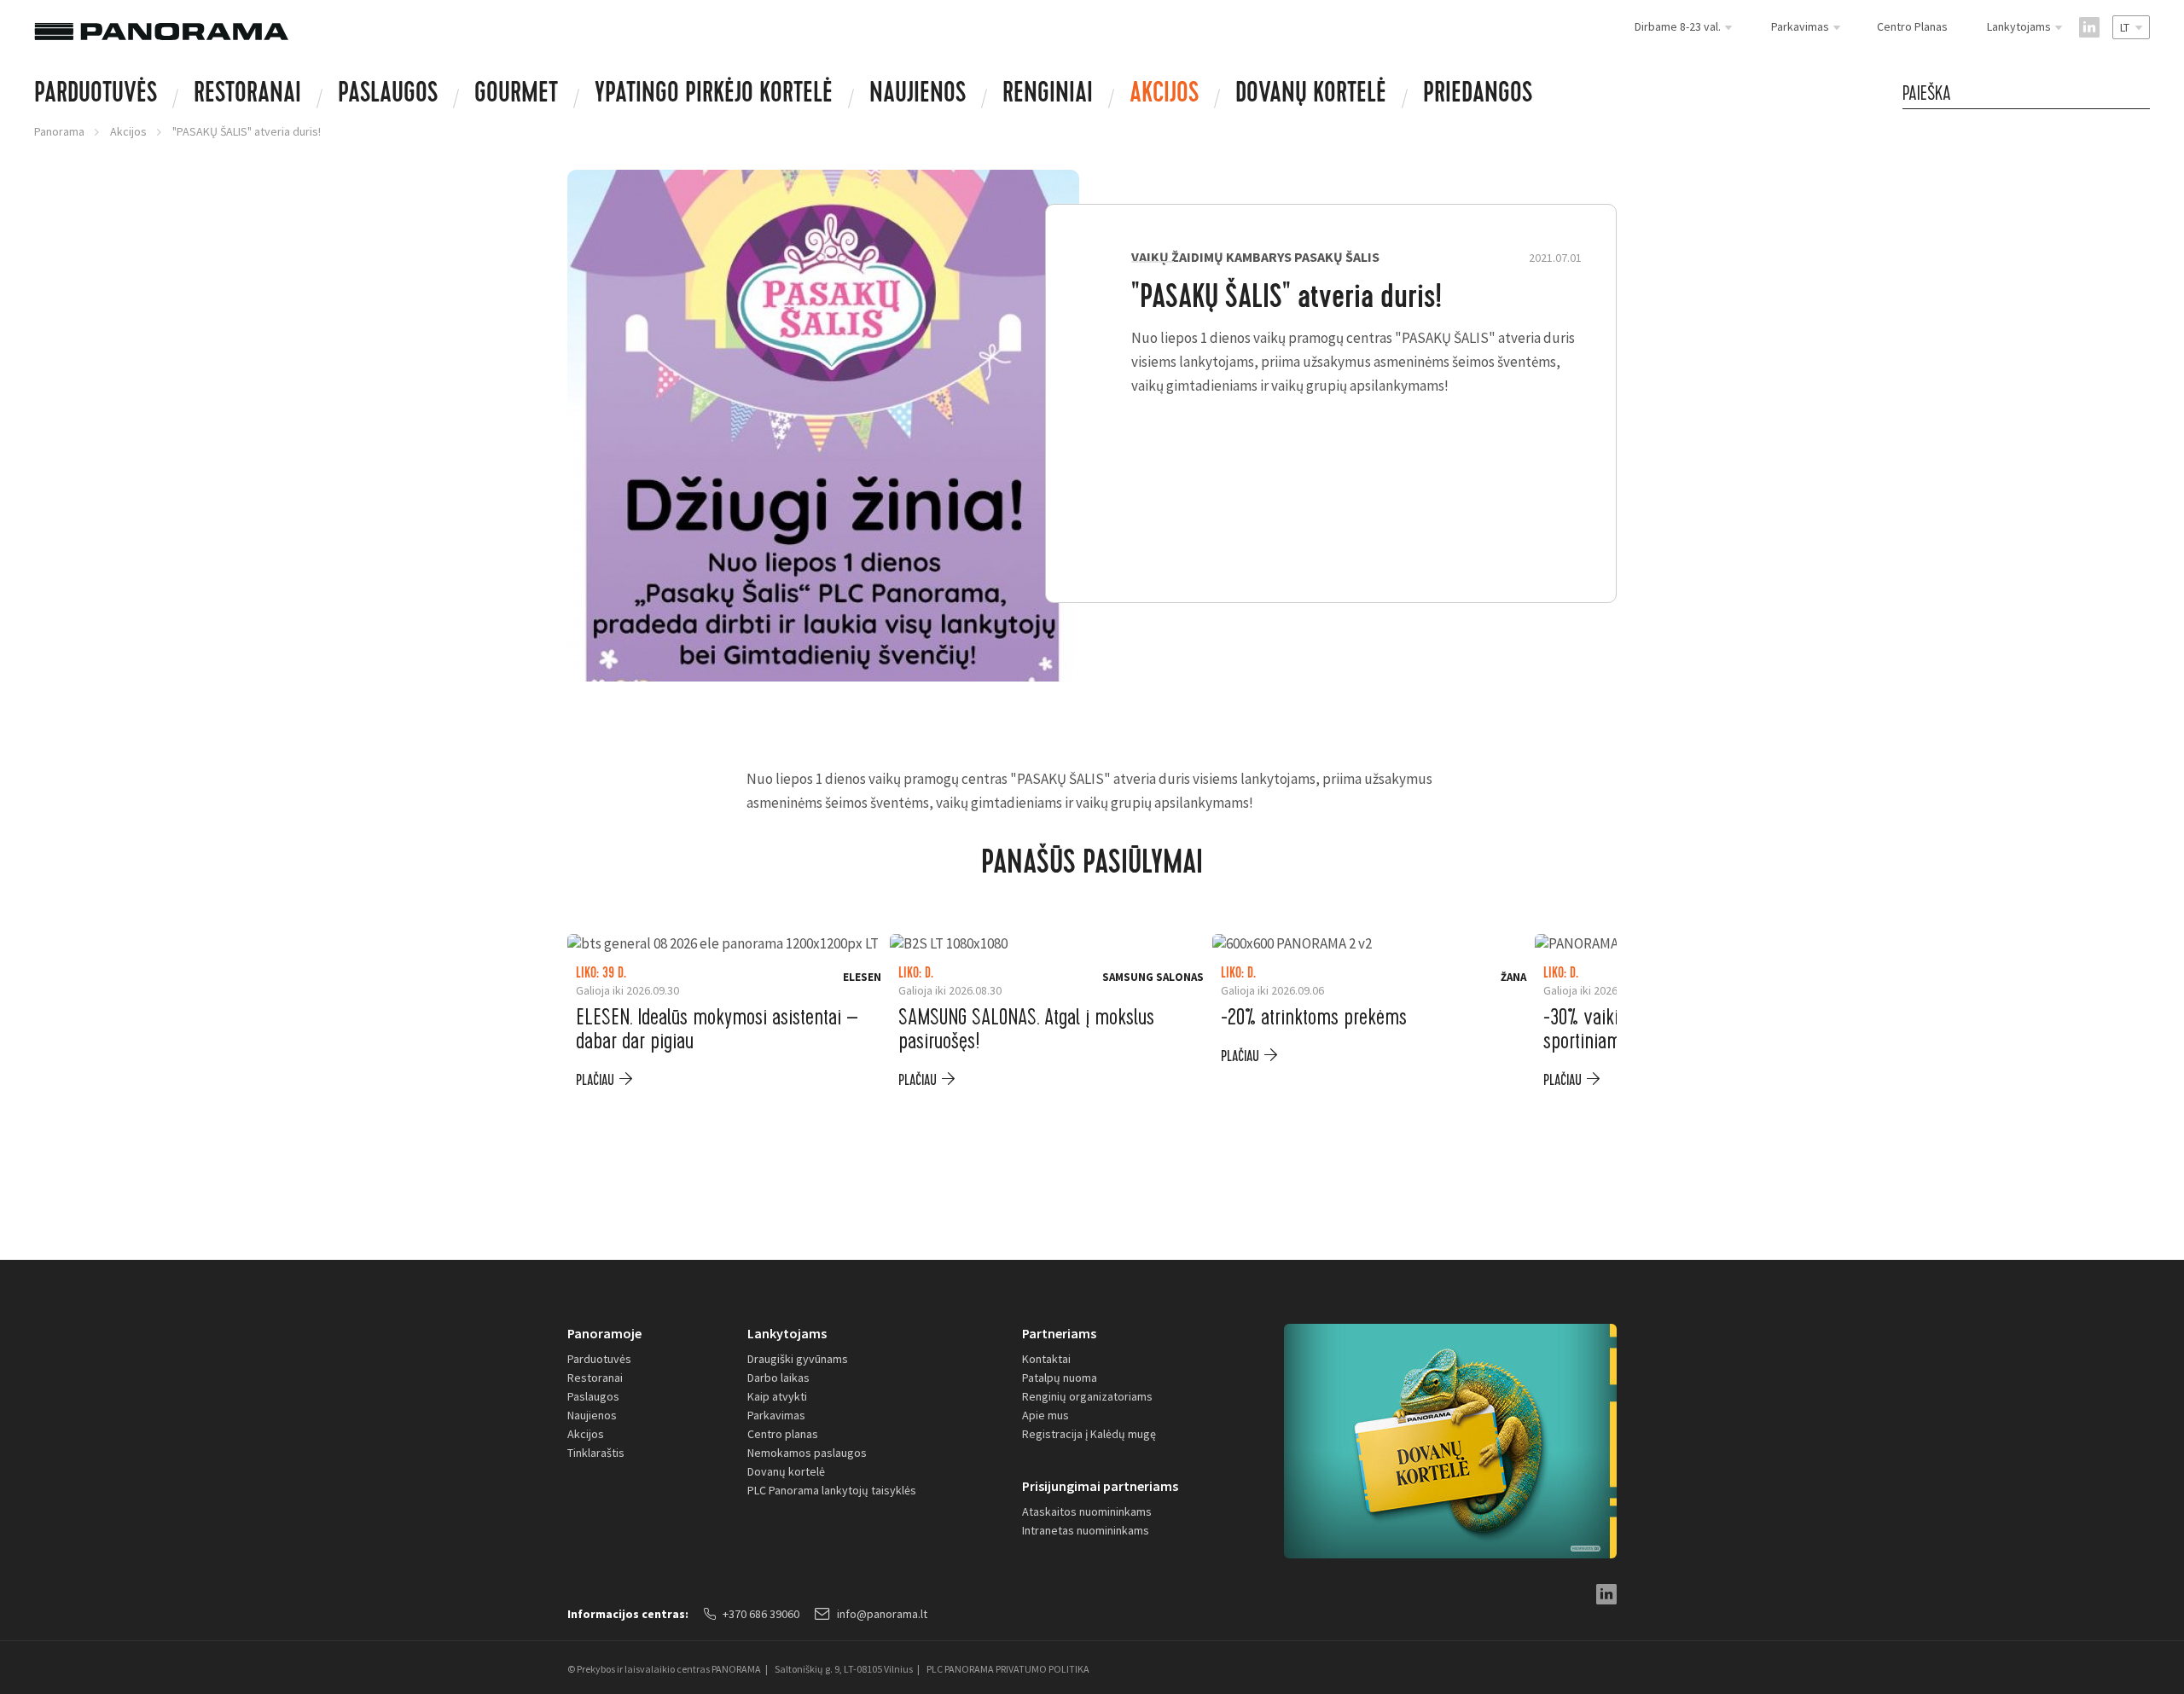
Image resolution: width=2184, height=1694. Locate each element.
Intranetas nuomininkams (1086, 1530)
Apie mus (1046, 1415)
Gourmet (516, 96)
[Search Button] (2141, 93)
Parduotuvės (96, 96)
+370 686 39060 (761, 1614)
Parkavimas (776, 1415)
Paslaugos (388, 96)
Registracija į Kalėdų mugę (1089, 1434)
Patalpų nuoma (1060, 1378)
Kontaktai (1046, 1359)
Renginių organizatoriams (1087, 1396)
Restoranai (247, 96)
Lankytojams (787, 1333)
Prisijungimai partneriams (1100, 1486)
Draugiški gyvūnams (798, 1359)
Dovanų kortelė (786, 1471)
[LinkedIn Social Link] (2089, 27)
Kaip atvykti (777, 1396)
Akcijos (1164, 96)
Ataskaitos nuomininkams (1087, 1511)
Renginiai (1048, 96)
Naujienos (918, 96)
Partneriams (1059, 1333)
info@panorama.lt (882, 1614)
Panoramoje (604, 1333)
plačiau (595, 1080)
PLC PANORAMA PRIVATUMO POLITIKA (1008, 1669)
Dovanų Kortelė (1311, 96)
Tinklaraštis (596, 1453)
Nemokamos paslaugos (807, 1453)
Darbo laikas (778, 1378)
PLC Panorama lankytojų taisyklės (832, 1490)
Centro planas (783, 1434)
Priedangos (1478, 96)
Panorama (59, 131)
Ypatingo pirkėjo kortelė (714, 96)
